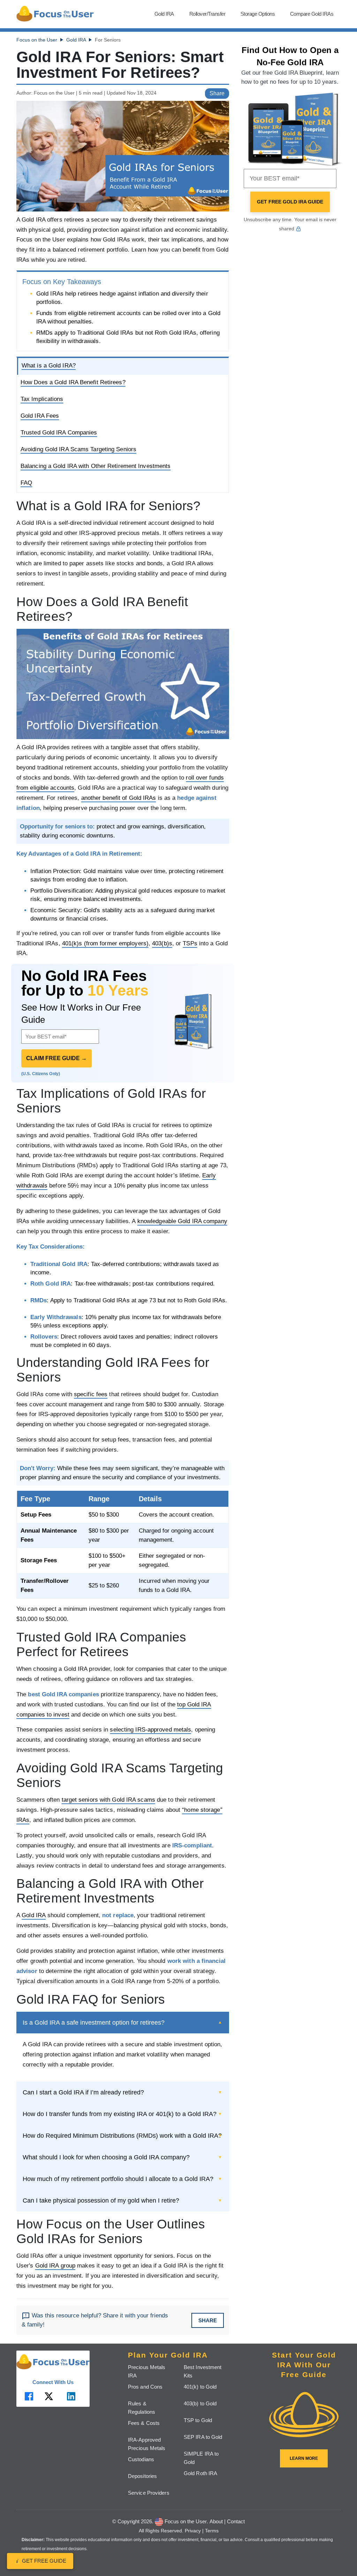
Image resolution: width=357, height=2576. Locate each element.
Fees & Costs (144, 2423)
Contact (236, 2521)
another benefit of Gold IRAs (119, 798)
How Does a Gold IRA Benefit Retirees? (73, 382)
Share (217, 93)
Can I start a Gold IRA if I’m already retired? (83, 2092)
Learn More (304, 2458)
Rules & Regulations (142, 2408)
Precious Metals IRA (147, 2371)
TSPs (190, 943)
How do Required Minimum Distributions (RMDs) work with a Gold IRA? (122, 2136)
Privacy (193, 2531)
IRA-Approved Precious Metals (147, 2444)
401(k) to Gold (200, 2387)
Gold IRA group (55, 2266)
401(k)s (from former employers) (105, 943)
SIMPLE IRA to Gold (201, 2458)
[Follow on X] (49, 2396)
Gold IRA (164, 14)
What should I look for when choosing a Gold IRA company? (106, 2157)
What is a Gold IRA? (49, 366)
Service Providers (149, 2493)
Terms (212, 2531)
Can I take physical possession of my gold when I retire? (101, 2201)
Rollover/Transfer (207, 14)
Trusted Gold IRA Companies (59, 433)
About (216, 2521)
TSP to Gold (198, 2420)
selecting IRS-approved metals (150, 1730)
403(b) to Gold (200, 2403)
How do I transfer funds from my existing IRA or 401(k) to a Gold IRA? (120, 2114)
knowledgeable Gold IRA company (182, 1221)
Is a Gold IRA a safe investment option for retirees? (94, 2023)
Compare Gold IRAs (312, 14)
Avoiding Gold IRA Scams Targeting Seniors (78, 449)
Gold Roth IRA (200, 2473)
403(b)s (162, 943)
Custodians (141, 2459)
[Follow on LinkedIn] (71, 2396)
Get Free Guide (40, 2561)
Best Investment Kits (203, 2371)
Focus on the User (37, 40)
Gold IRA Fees (40, 416)
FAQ (26, 483)
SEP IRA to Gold (203, 2437)
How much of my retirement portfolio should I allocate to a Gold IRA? (118, 2179)
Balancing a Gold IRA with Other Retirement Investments (96, 466)
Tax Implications (42, 399)
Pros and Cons (145, 2387)
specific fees (91, 1394)
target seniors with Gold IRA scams (108, 1800)
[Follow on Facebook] (29, 2396)
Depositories (142, 2476)
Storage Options (258, 14)
